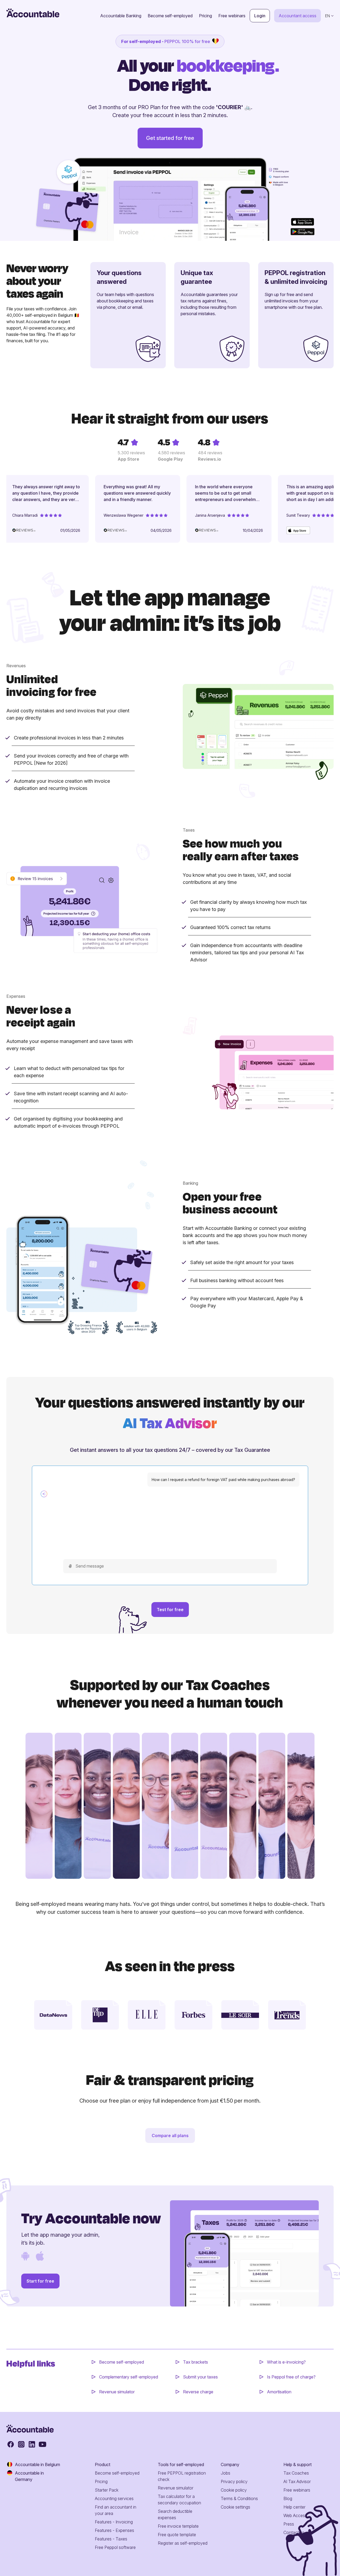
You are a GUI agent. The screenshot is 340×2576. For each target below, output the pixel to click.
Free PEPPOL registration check (182, 2476)
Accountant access (297, 16)
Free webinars (232, 16)
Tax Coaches (296, 2473)
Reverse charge (198, 2392)
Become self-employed (170, 16)
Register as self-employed (183, 2543)
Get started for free (170, 138)
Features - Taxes (111, 2539)
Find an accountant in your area (116, 2510)
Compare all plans (170, 2136)
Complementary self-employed (129, 2377)
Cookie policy (234, 2490)
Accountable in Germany (29, 2476)
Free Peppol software (115, 2547)
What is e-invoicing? (286, 2362)
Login (260, 16)
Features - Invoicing (114, 2522)
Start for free (40, 2281)
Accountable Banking (121, 16)
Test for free (170, 1610)
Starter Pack (107, 2490)
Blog (288, 2498)
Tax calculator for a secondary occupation (179, 2500)
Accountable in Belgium (37, 2464)
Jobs (226, 2473)
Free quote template (177, 2535)
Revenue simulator (117, 2392)
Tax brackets (195, 2362)
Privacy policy (234, 2481)
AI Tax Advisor (297, 2481)
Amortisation (279, 2392)
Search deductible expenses (175, 2514)
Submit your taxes (200, 2377)
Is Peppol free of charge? (291, 2377)
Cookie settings (235, 2507)
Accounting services (114, 2498)
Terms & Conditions (239, 2498)
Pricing (205, 16)
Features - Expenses (114, 2530)
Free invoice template (178, 2526)
